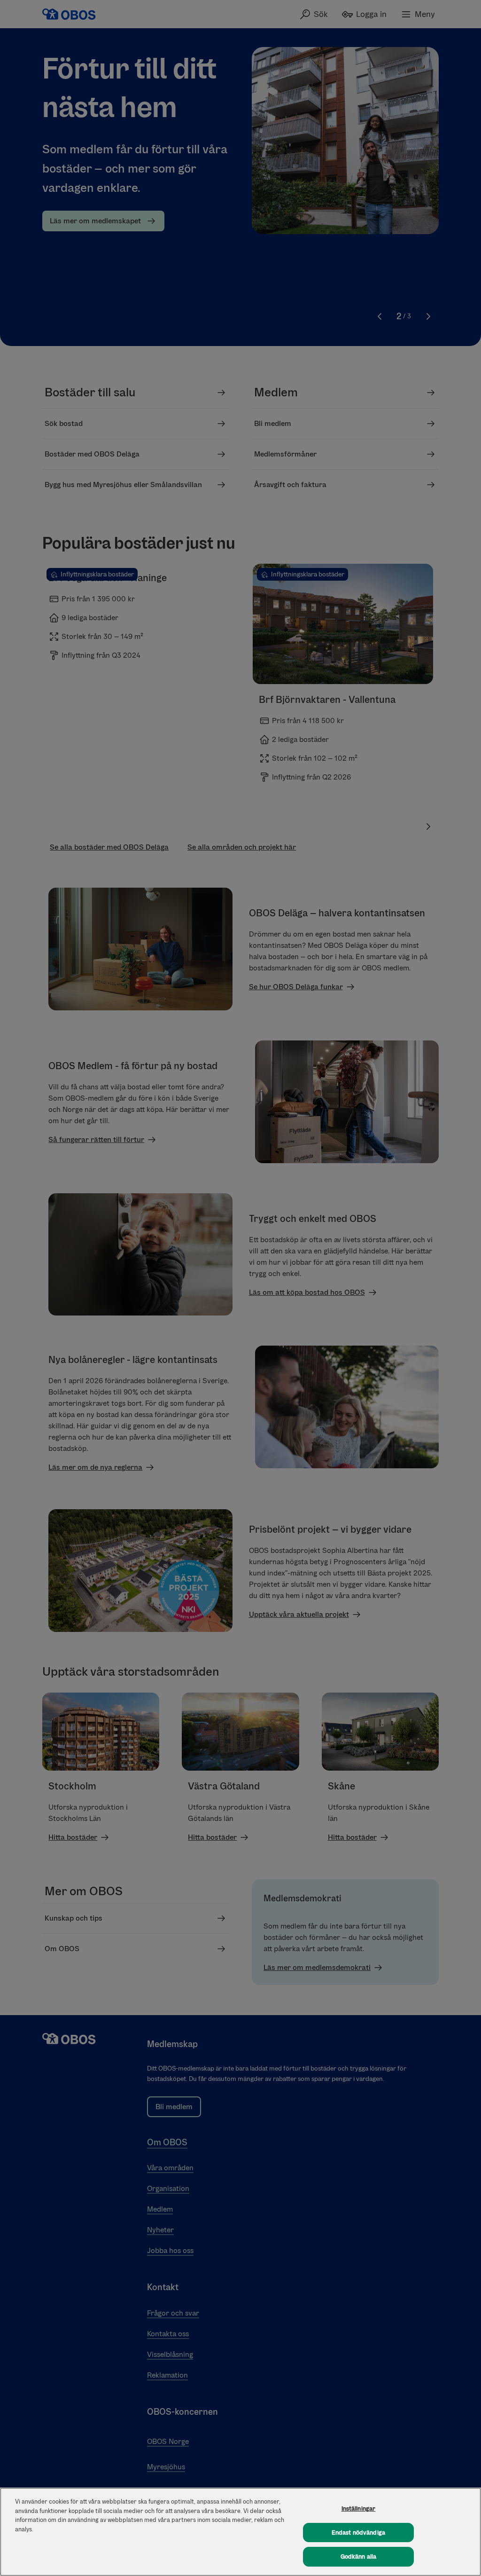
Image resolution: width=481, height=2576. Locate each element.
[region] (240, 2532)
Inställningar (359, 2509)
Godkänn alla (359, 2556)
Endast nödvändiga (358, 2533)
